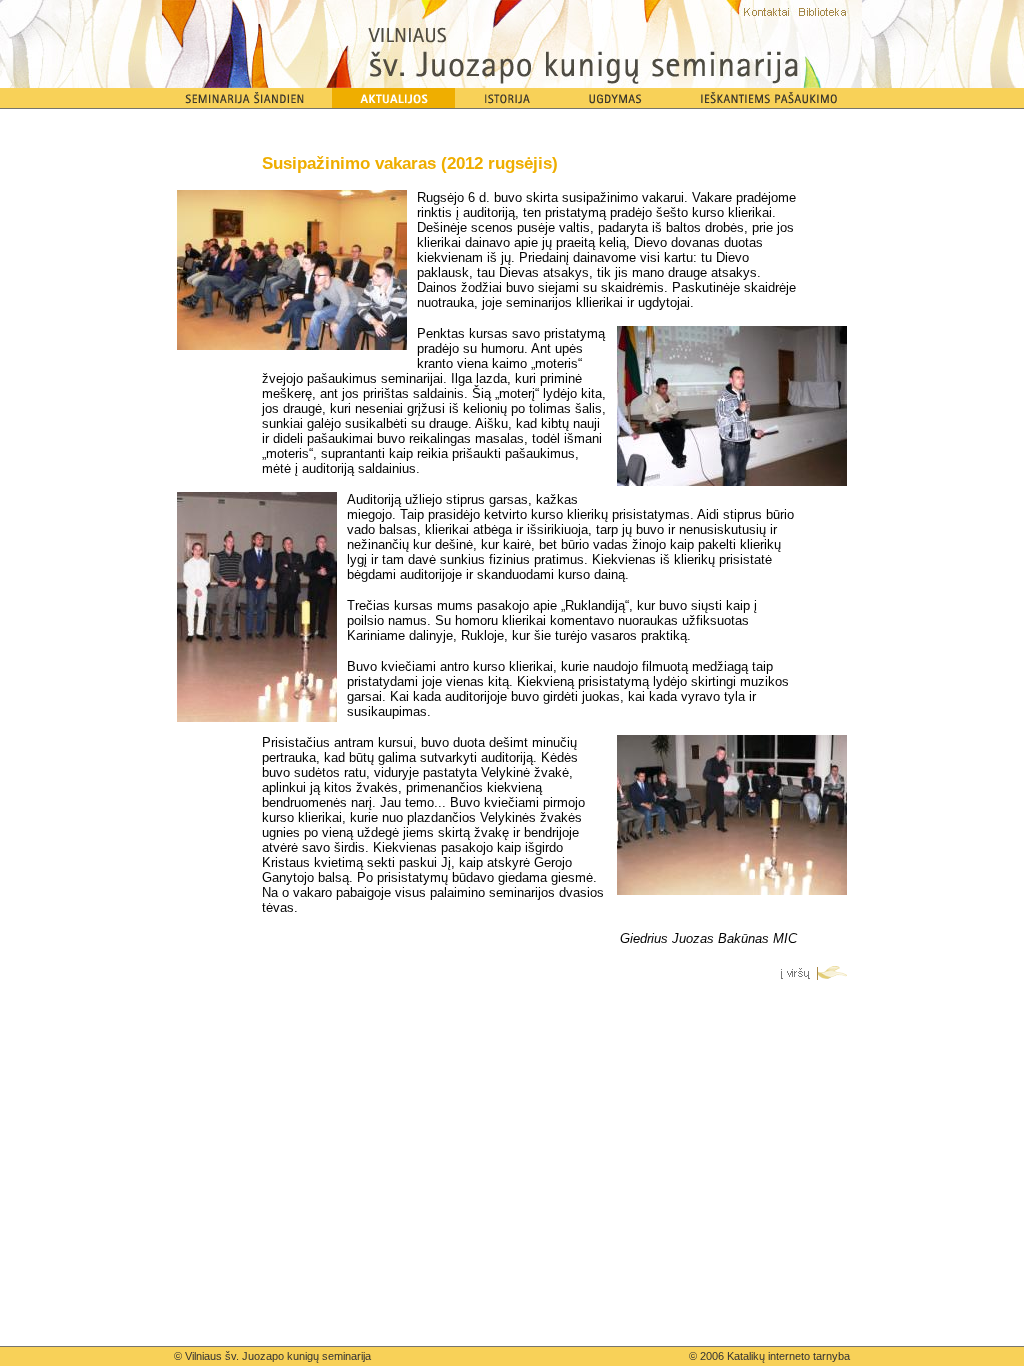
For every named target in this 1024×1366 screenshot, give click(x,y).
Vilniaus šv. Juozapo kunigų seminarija (278, 1356)
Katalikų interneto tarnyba (788, 1356)
